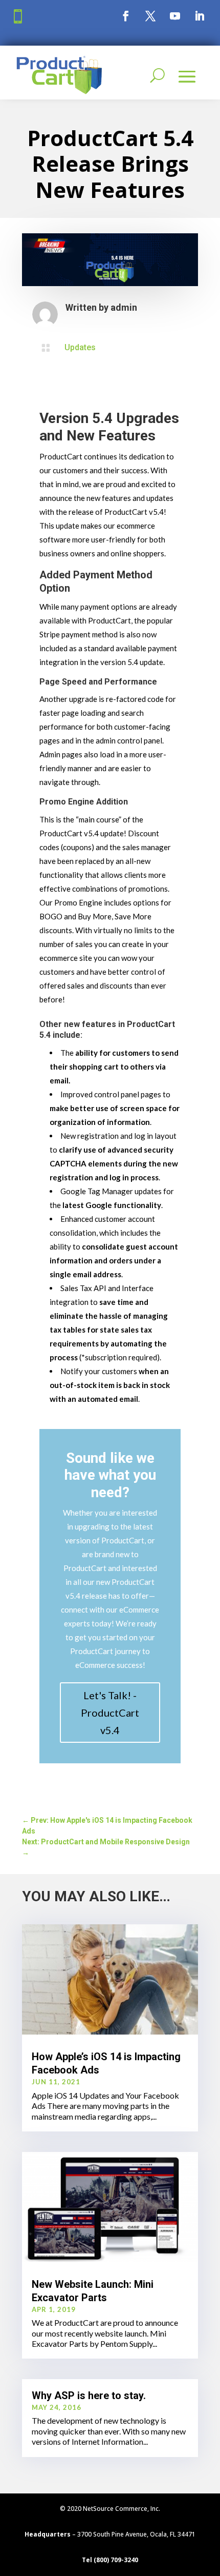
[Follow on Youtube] (175, 16)
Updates (80, 347)
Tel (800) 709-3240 (110, 2560)
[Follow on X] (150, 16)
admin (124, 307)
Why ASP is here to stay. (89, 2396)
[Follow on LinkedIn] (200, 16)
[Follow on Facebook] (126, 16)
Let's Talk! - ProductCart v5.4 (110, 1713)
